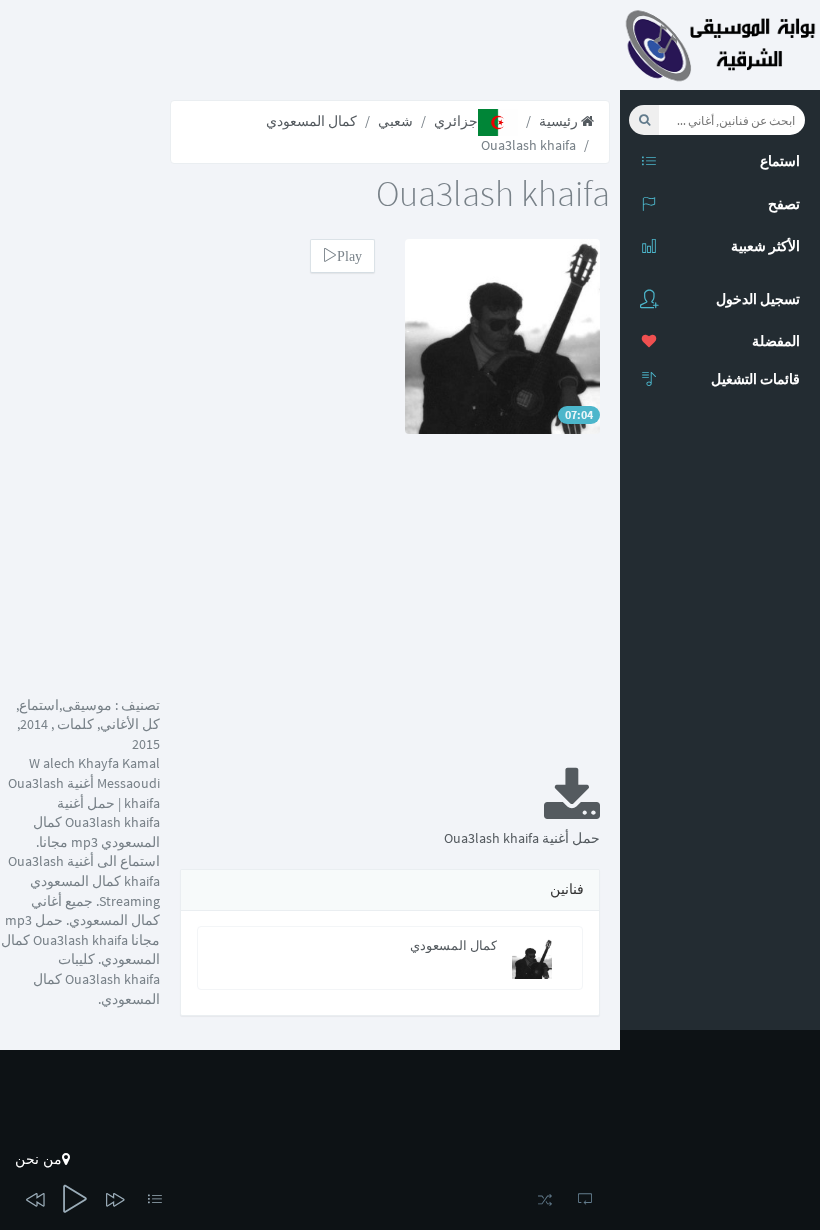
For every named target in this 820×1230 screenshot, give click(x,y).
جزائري (456, 121)
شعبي (395, 121)
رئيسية (560, 121)
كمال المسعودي (311, 121)
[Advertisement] (390, 614)
